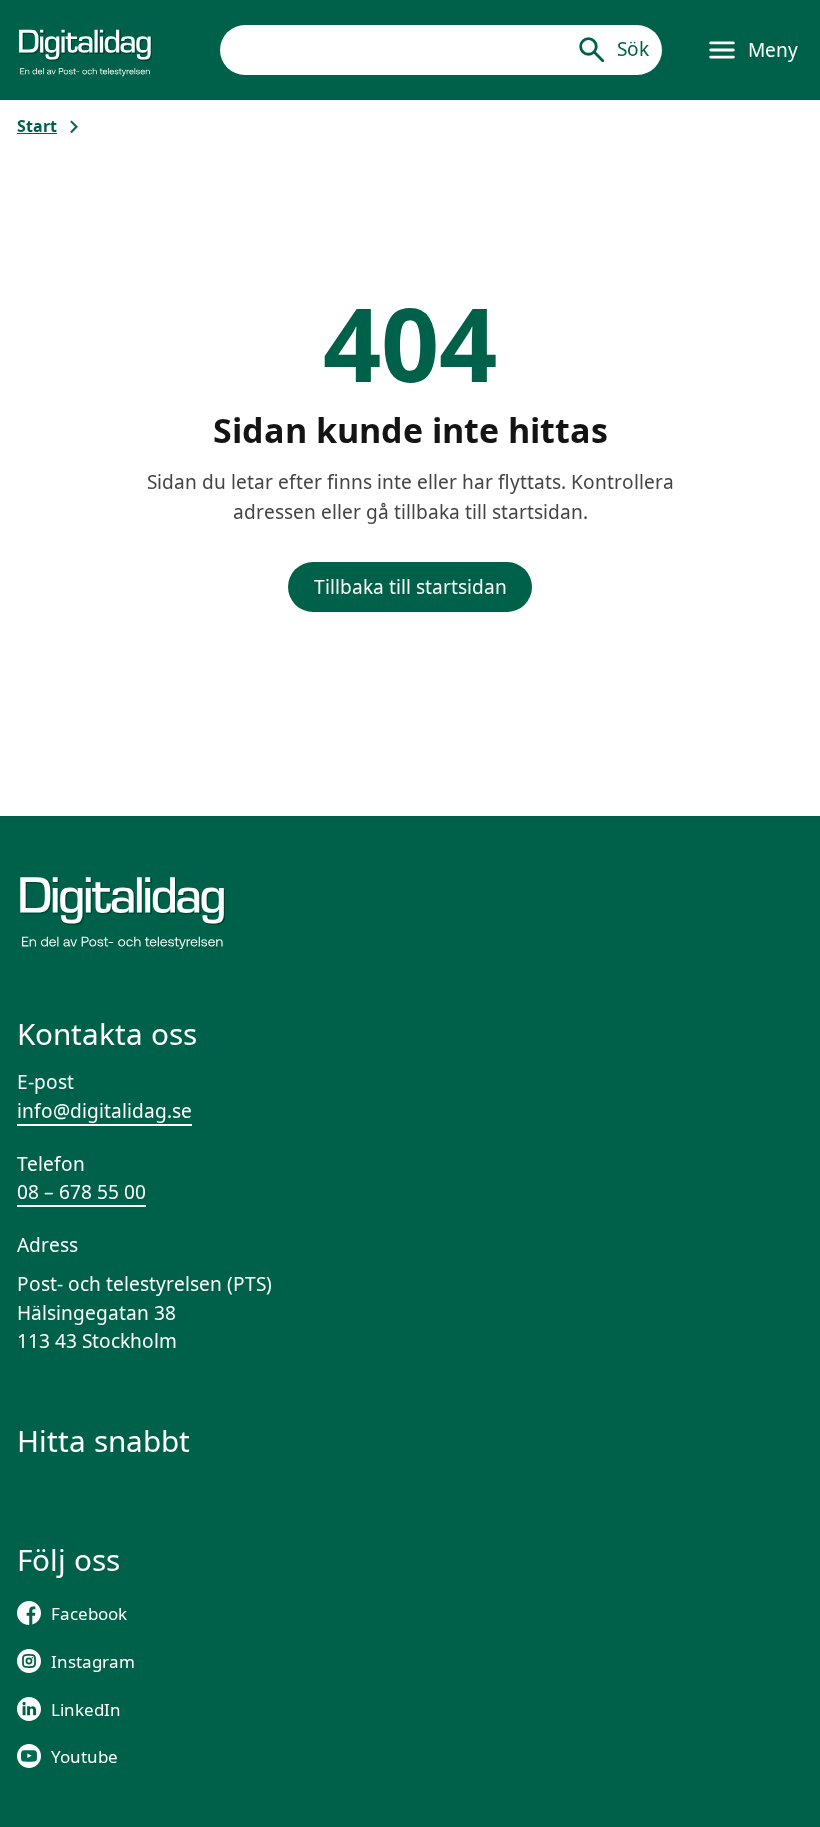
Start (37, 126)
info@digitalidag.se (104, 1111)
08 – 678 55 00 (81, 1192)
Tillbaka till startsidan (410, 587)
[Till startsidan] (85, 49)
